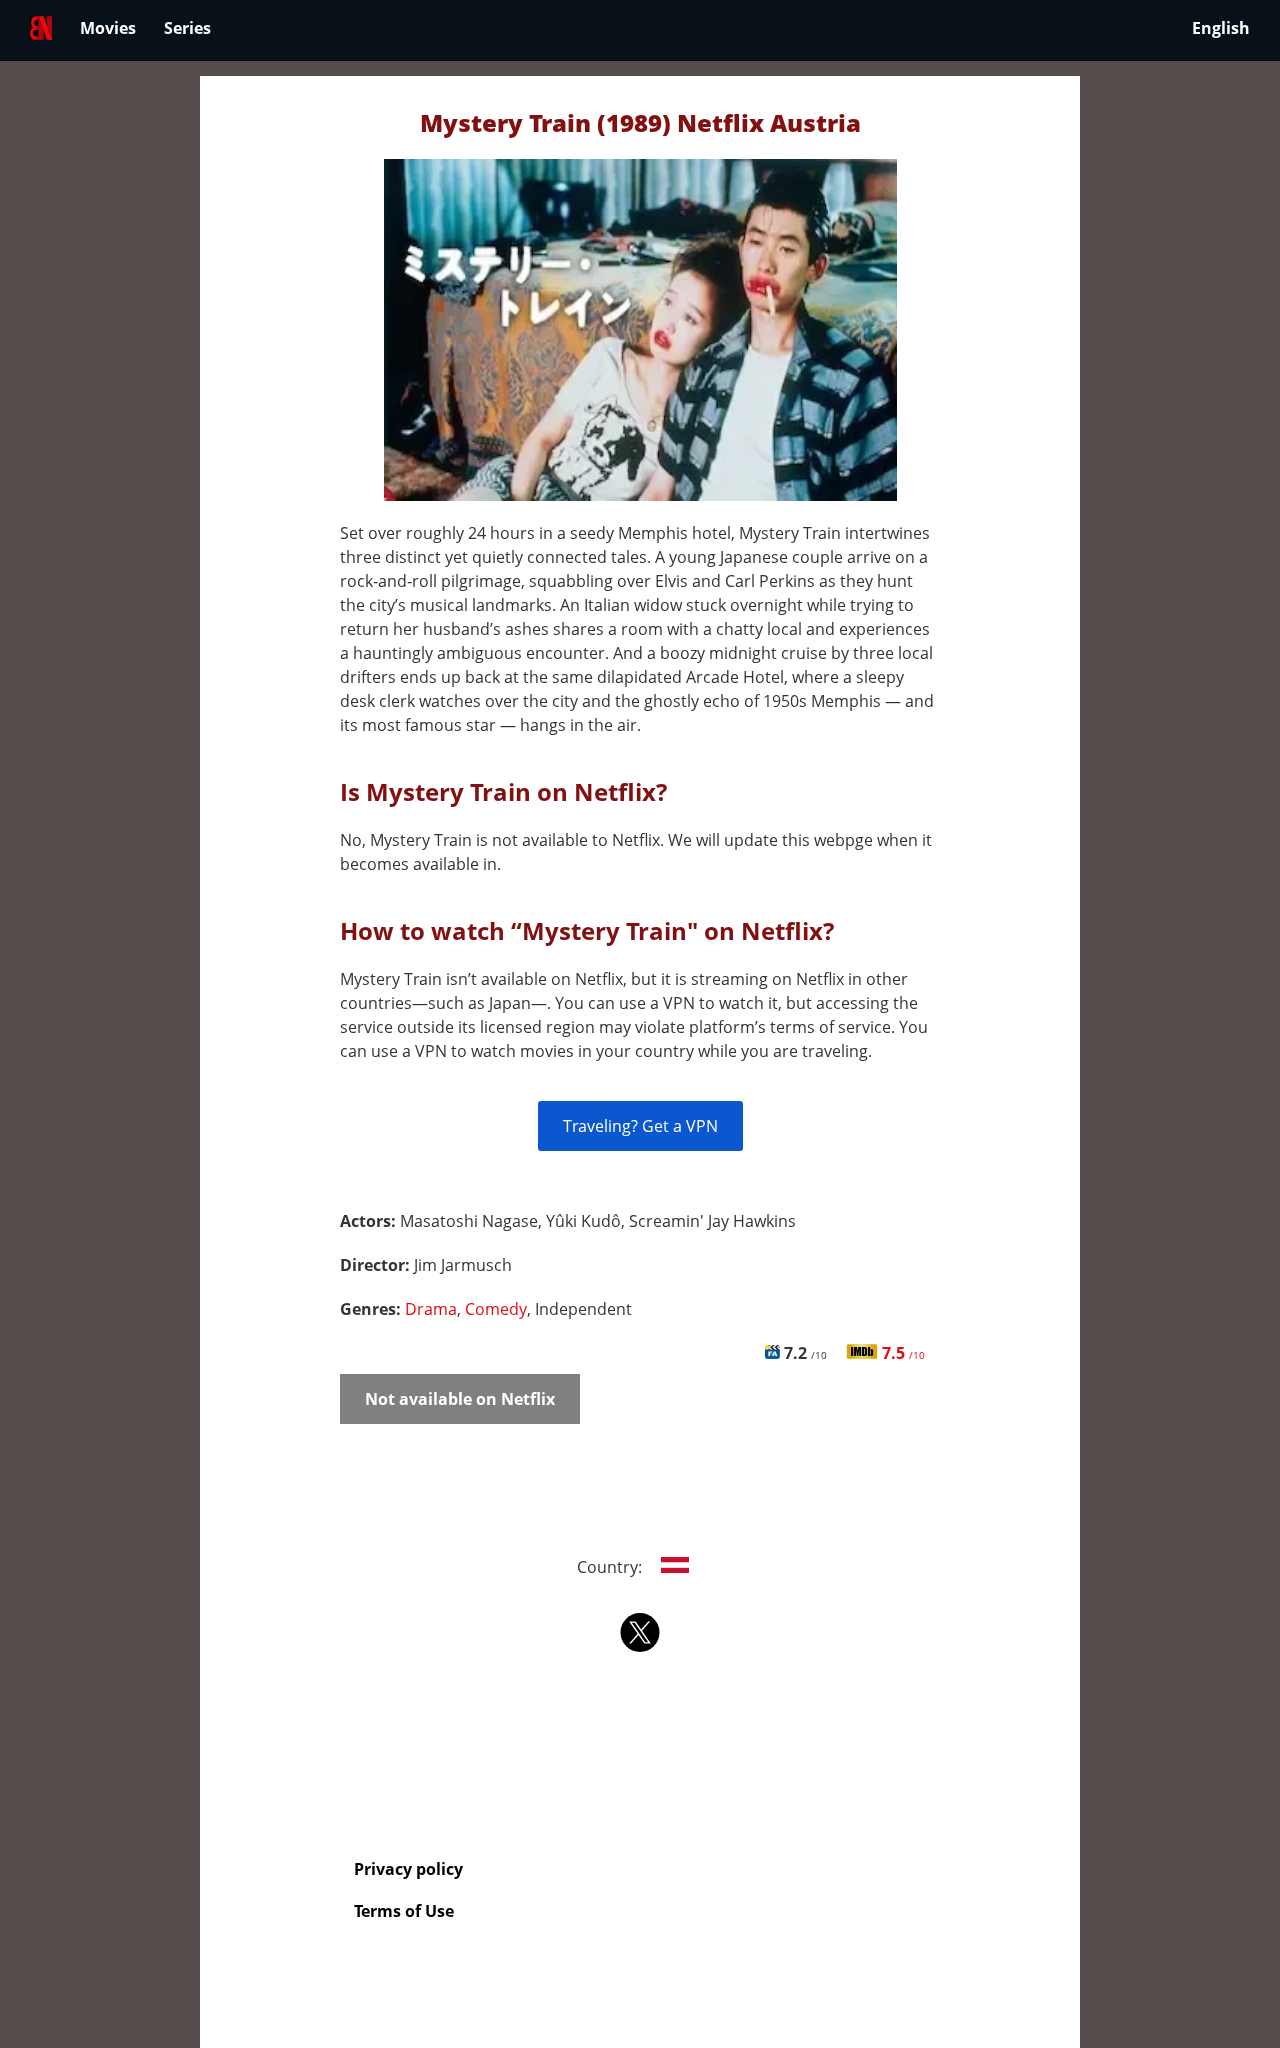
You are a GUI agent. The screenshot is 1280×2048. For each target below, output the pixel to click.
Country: (611, 1567)
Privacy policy (408, 1869)
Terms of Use (404, 1911)
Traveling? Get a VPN (640, 1126)
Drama (431, 1309)
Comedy (496, 1309)
